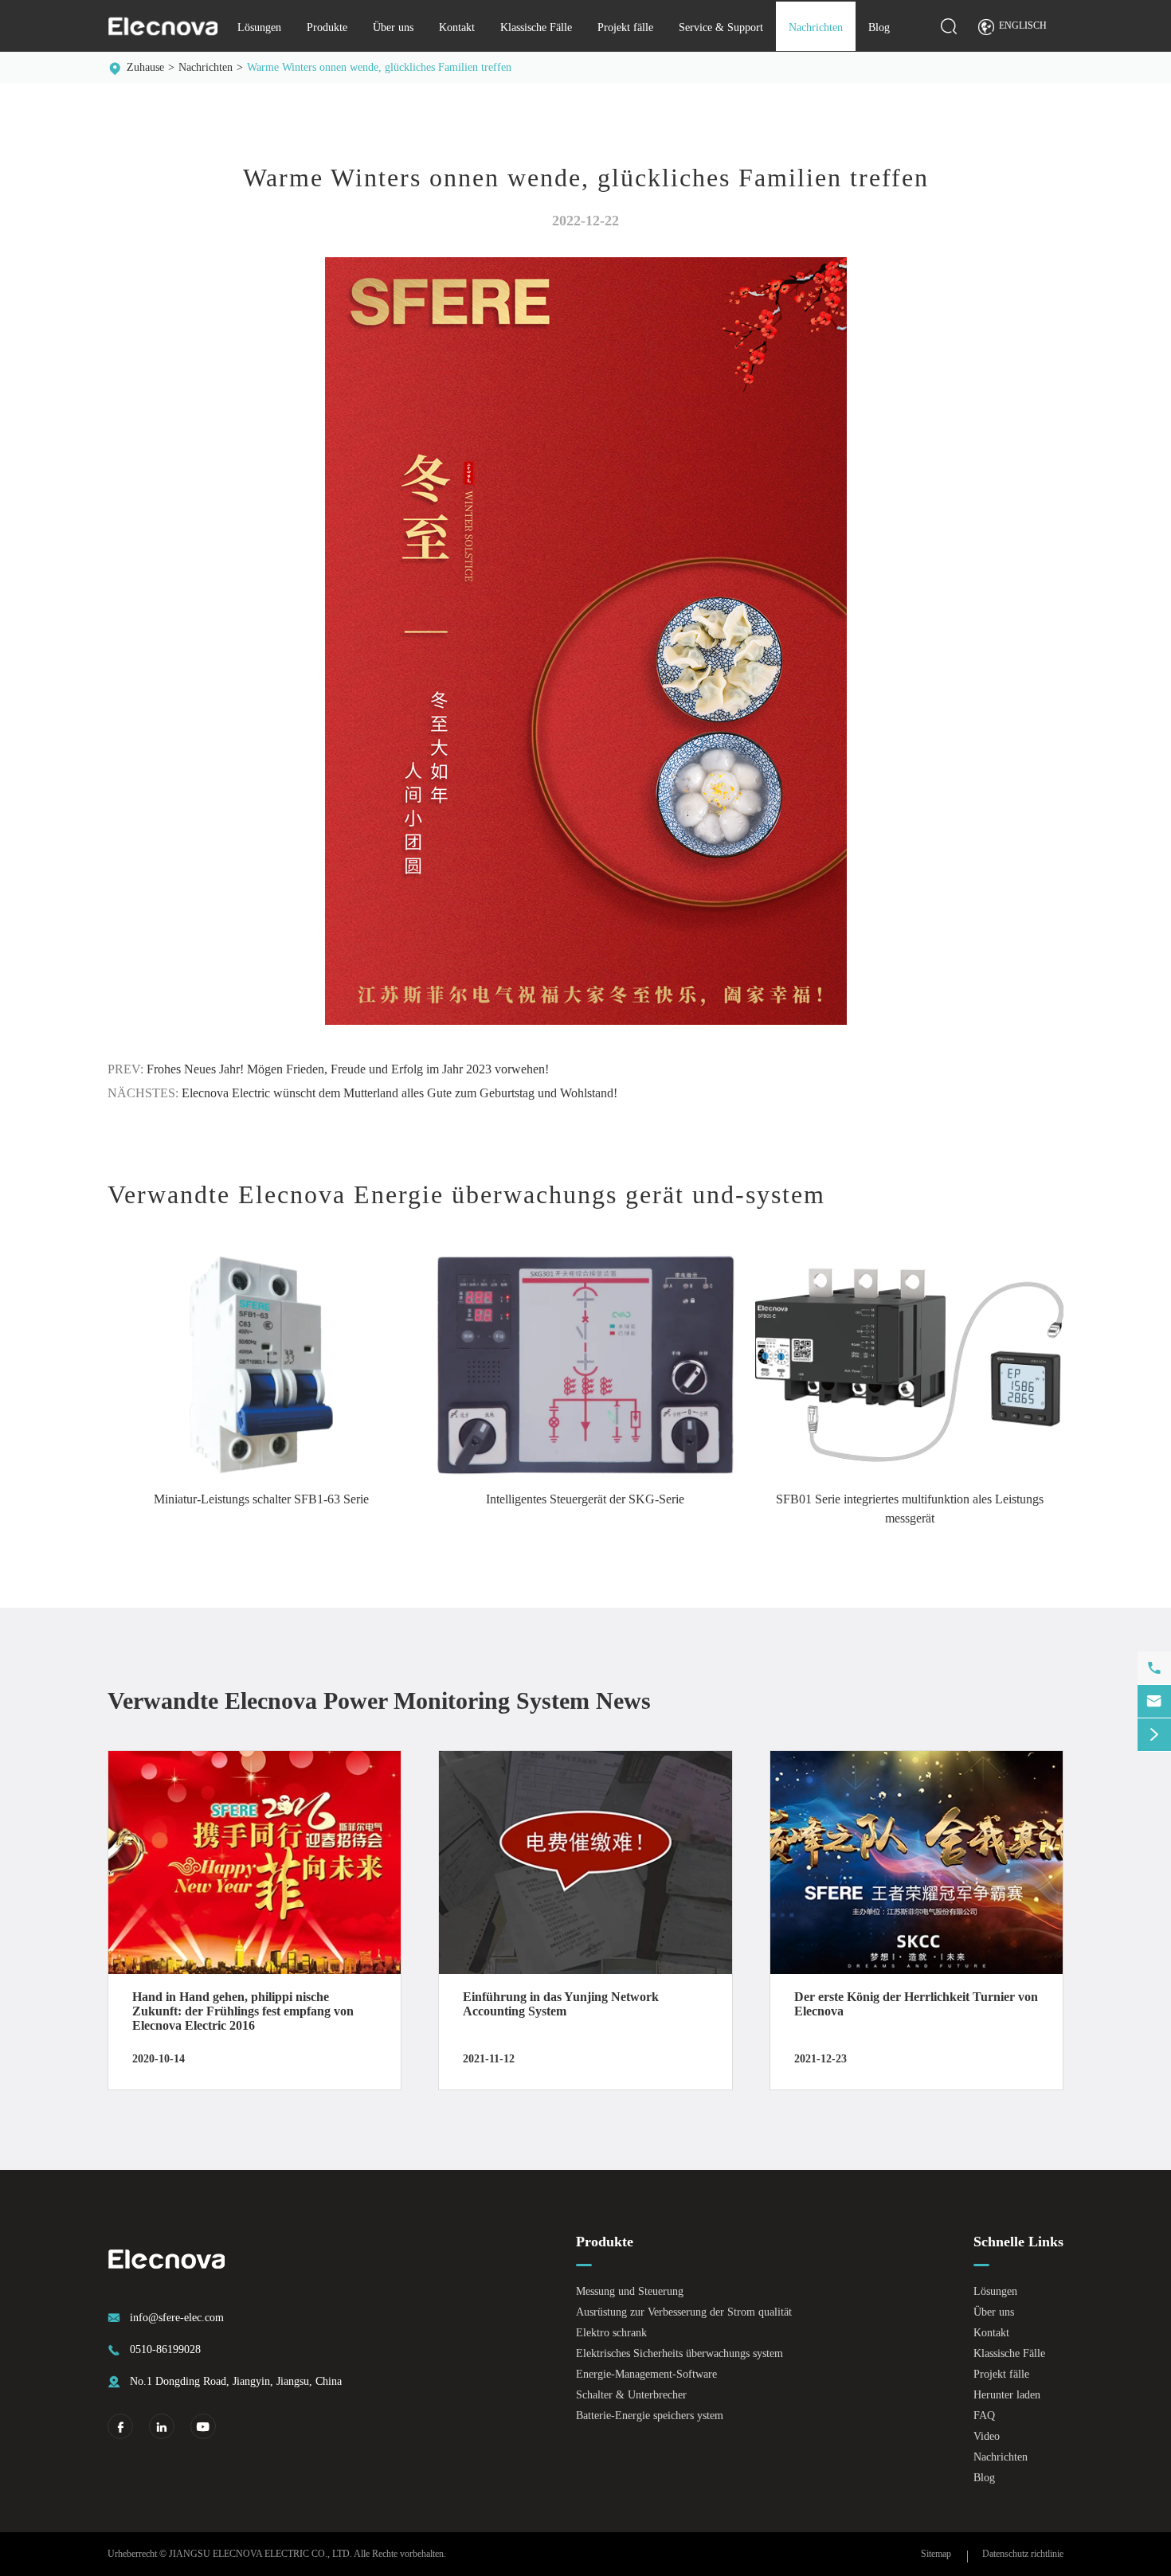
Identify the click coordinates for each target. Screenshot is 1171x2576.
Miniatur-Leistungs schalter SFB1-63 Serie (261, 1499)
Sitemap (936, 2554)
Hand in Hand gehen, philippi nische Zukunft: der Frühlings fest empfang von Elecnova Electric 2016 (243, 2011)
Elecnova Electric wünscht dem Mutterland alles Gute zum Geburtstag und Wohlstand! (399, 1093)
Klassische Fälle (536, 27)
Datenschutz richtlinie (1023, 2554)
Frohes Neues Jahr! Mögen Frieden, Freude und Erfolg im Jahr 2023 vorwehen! (348, 1069)
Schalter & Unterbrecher (631, 2395)
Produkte (327, 27)
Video (987, 2436)
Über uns (393, 27)
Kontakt (457, 27)
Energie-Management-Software (646, 2374)
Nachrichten (816, 27)
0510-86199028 (165, 2349)
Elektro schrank (611, 2333)
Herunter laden (1007, 2395)
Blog (879, 27)
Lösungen (259, 27)
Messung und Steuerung (630, 2291)
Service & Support (721, 27)
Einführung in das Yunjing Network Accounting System (561, 2004)
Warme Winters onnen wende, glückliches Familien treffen (379, 67)
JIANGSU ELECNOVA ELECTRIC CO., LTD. (260, 2554)
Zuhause (145, 67)
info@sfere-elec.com (177, 2318)
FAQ (984, 2416)
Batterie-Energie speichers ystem (650, 2416)
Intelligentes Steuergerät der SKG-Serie (585, 1499)
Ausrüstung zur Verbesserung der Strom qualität (684, 2312)
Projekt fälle (625, 27)
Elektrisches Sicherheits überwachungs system (679, 2353)
